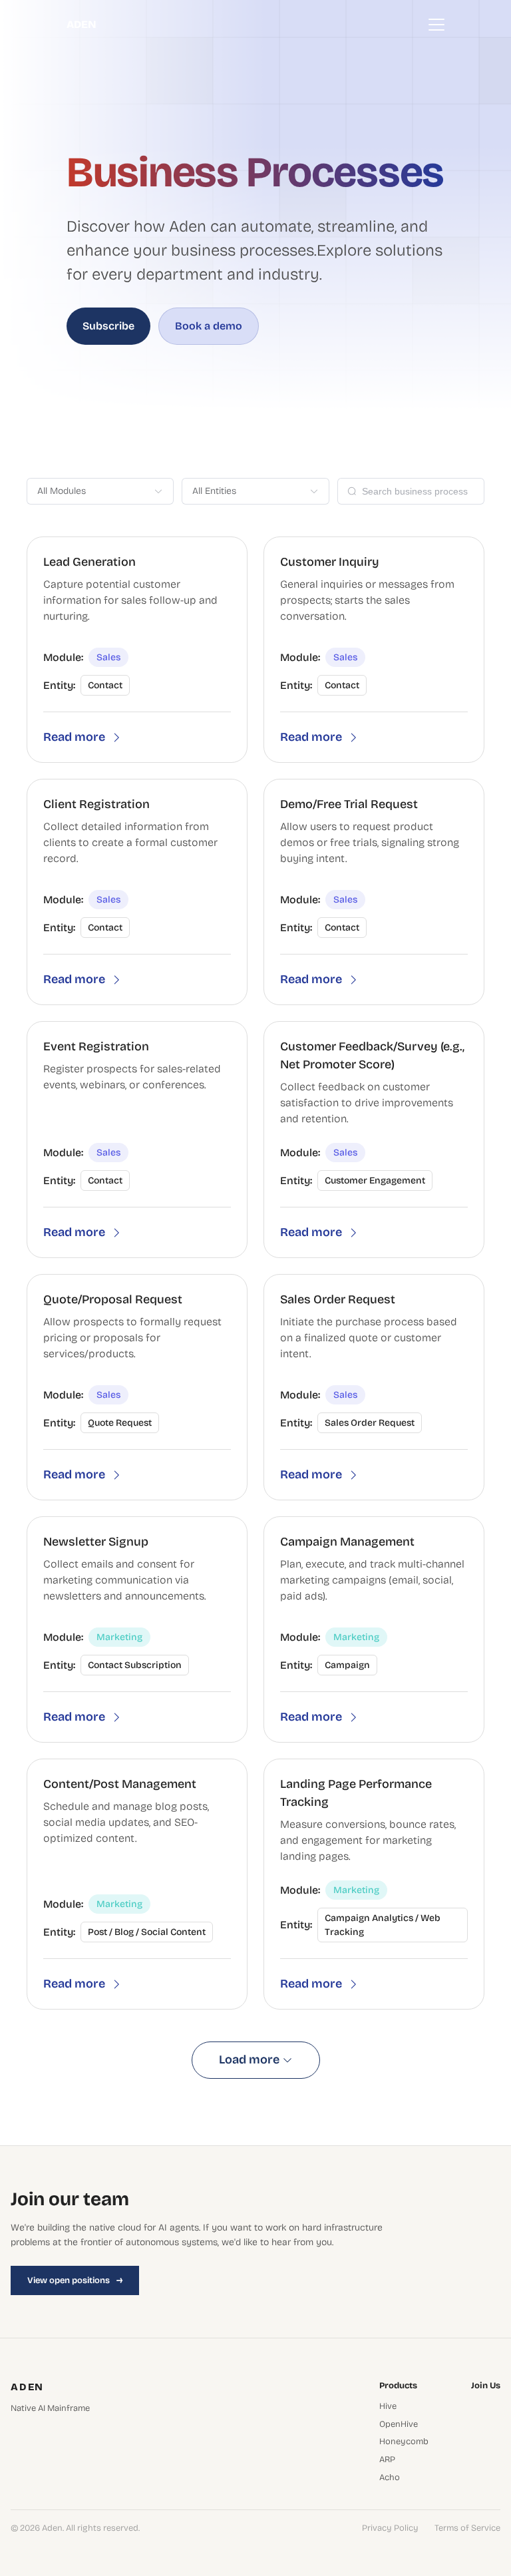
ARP (387, 2460)
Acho (390, 2478)
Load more (249, 2059)
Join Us (486, 2386)
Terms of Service (467, 2528)
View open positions (75, 2280)
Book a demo (209, 326)
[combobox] (93, 491)
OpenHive (399, 2425)
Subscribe (108, 326)
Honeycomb (404, 2442)
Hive (388, 2407)
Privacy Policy (390, 2528)
